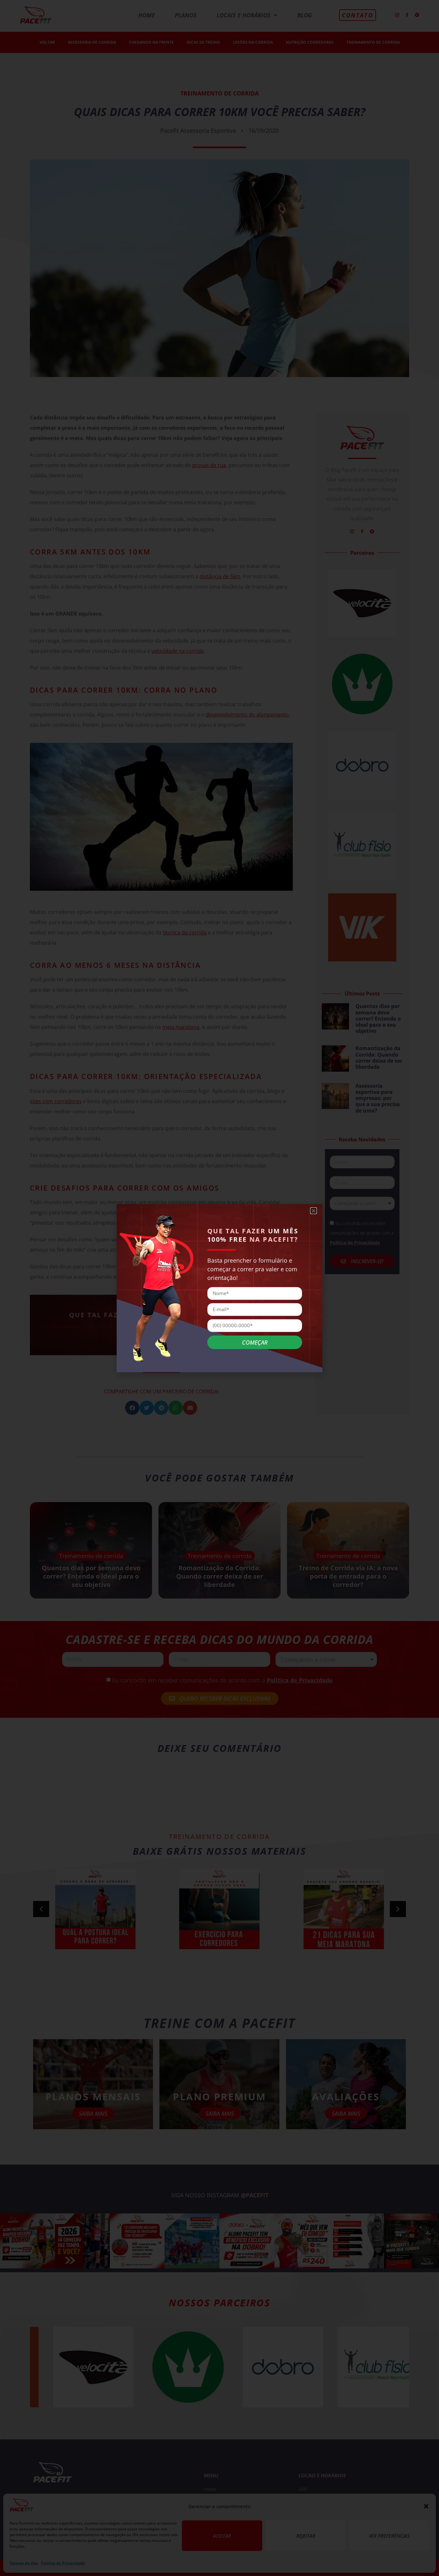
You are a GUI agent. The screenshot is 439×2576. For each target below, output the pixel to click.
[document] (219, 1288)
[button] (314, 1211)
